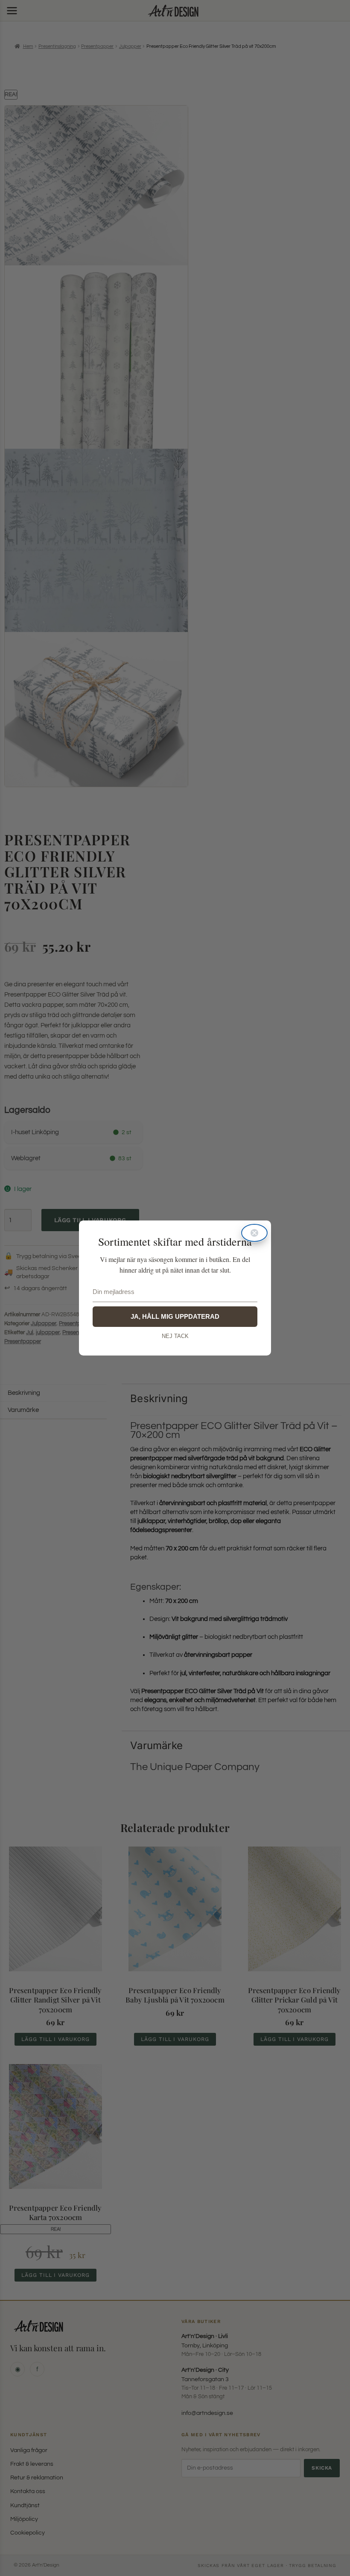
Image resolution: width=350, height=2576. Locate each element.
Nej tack (175, 1336)
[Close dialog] (254, 1233)
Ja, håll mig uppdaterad (175, 1316)
